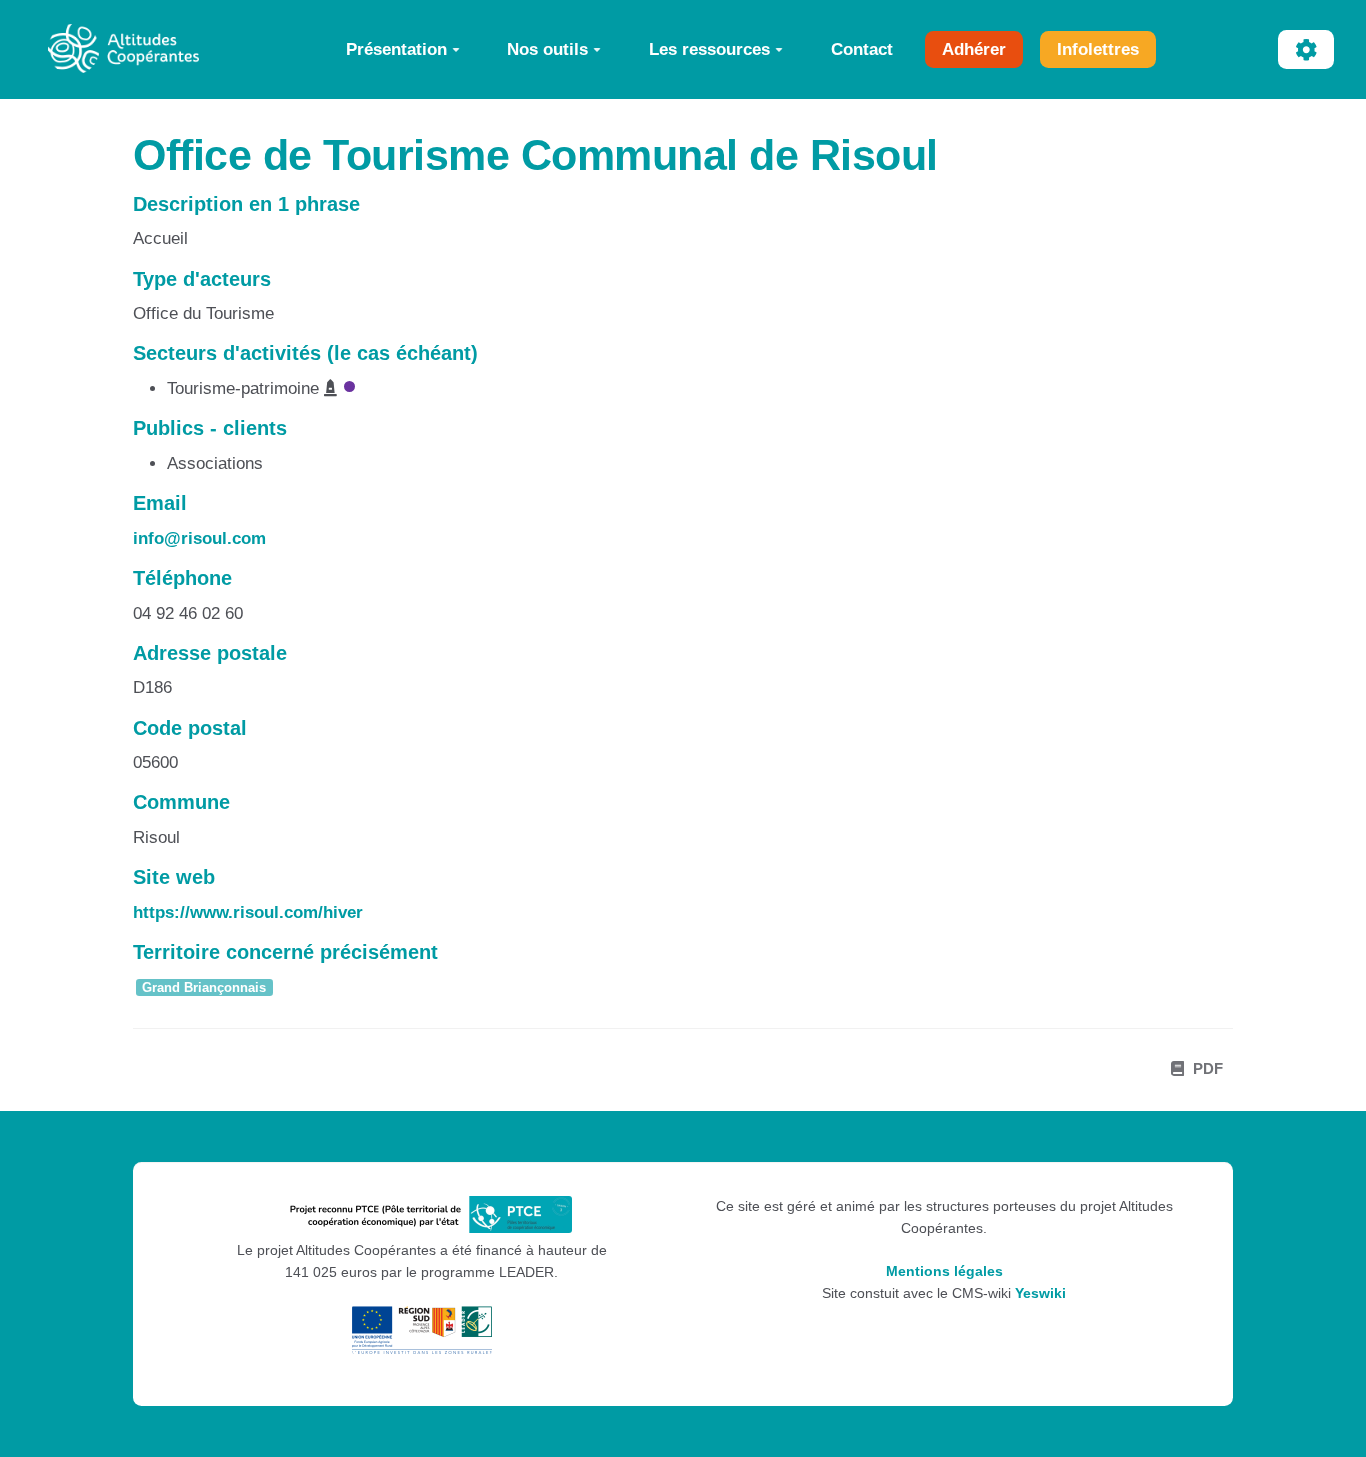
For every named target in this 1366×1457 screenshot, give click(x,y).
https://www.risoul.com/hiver (248, 912)
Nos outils (547, 48)
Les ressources (709, 48)
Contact (862, 48)
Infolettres (1098, 48)
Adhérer (974, 48)
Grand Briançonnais (204, 987)
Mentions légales (944, 1271)
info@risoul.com (199, 538)
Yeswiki (1040, 1293)
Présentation (396, 48)
